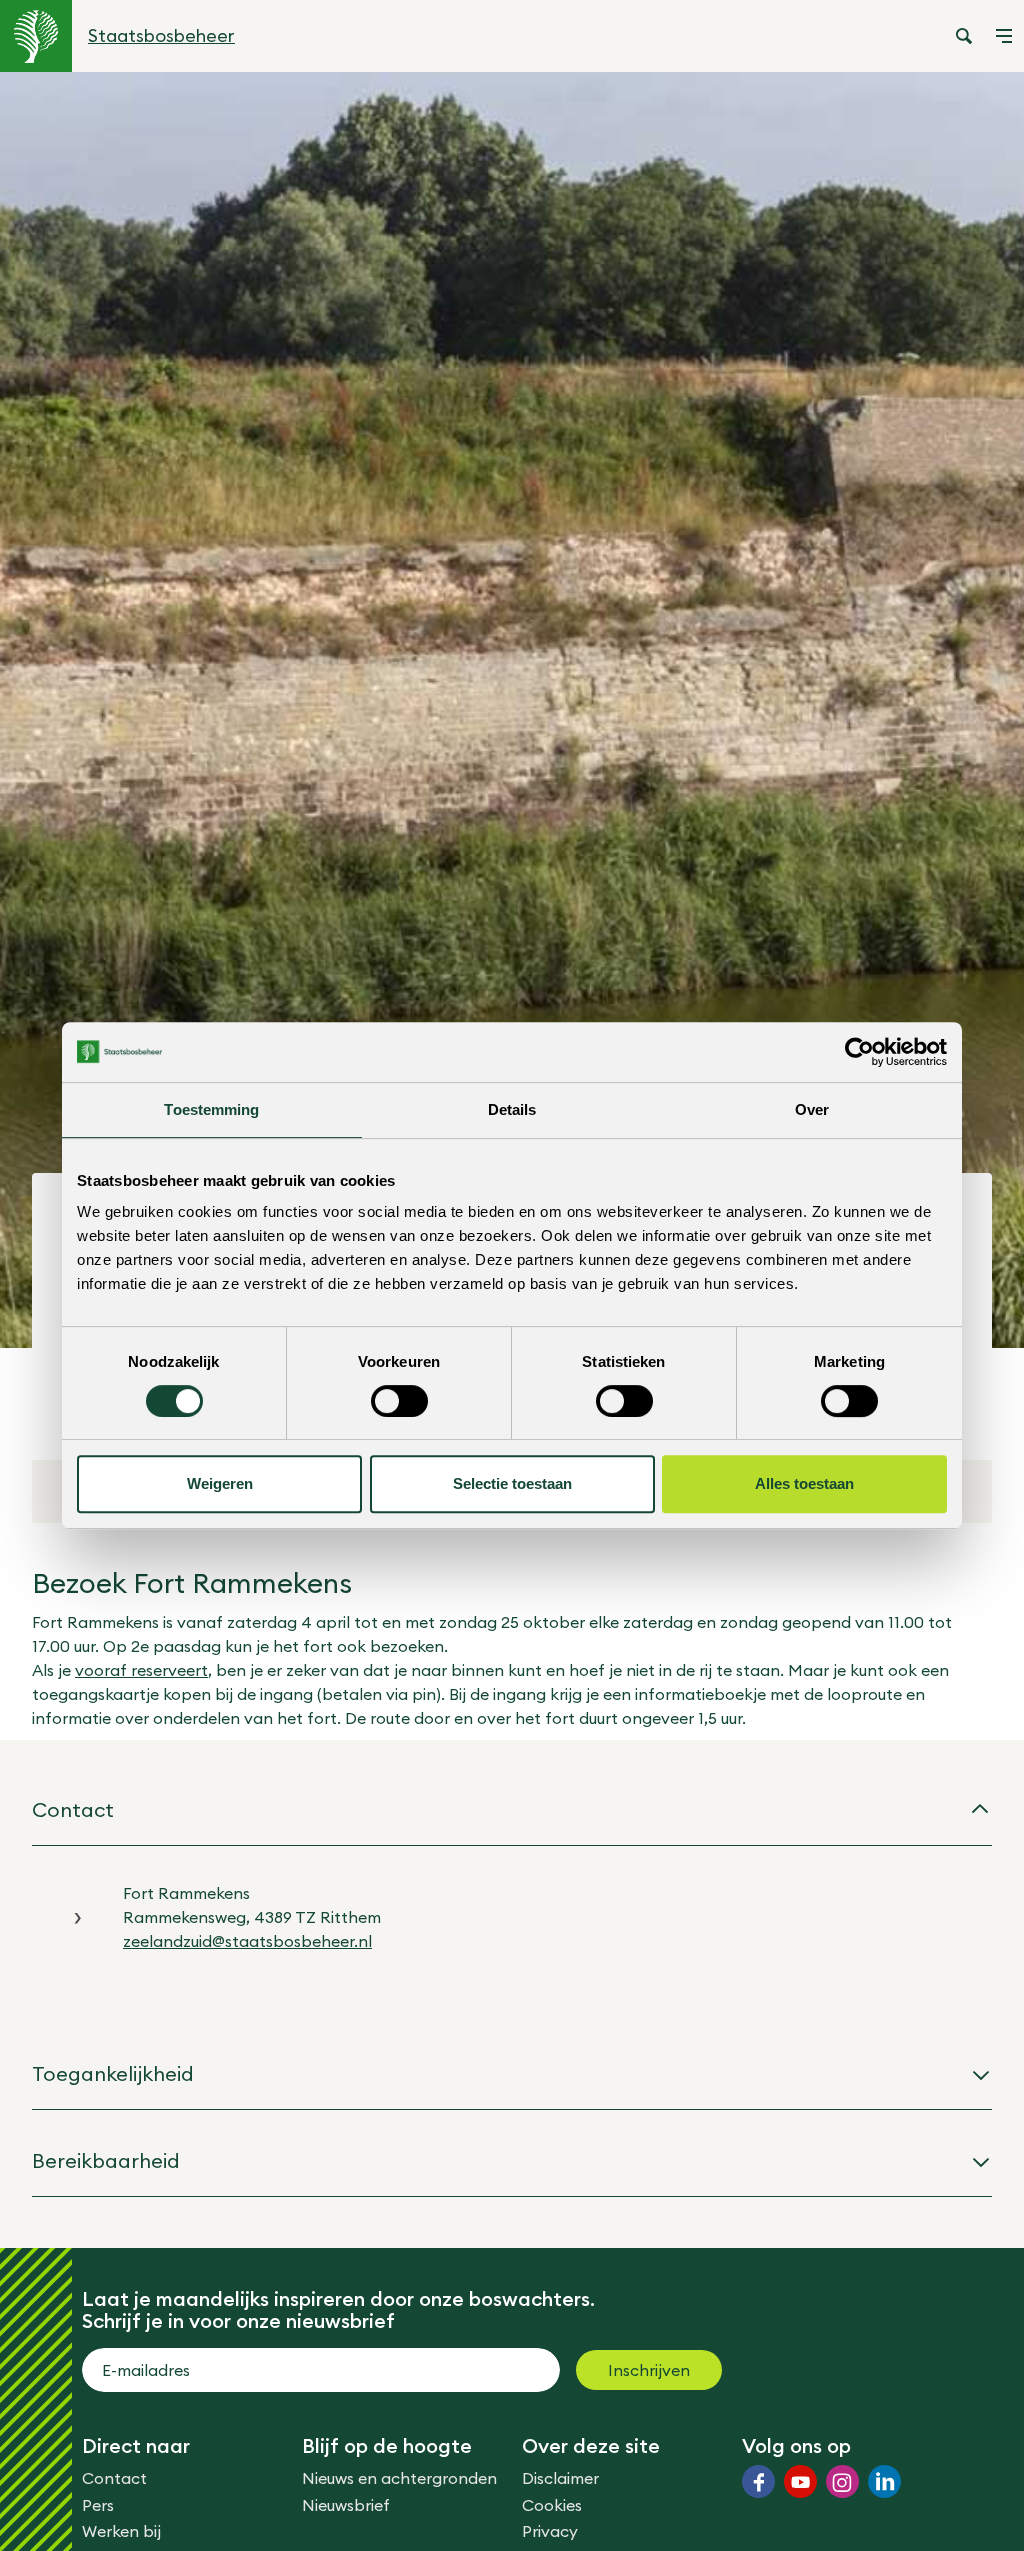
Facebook (758, 2481)
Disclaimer (560, 2478)
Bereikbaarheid (106, 2160)
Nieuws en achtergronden (399, 2478)
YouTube (800, 2481)
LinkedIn (884, 2481)
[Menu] (1004, 36)
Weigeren (220, 1483)
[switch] (399, 1401)
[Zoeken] (964, 36)
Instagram (842, 2481)
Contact (73, 1809)
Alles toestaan (804, 1483)
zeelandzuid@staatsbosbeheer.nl (247, 1941)
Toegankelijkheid (113, 2073)
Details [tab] (512, 1109)
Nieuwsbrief (346, 2505)
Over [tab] (812, 1109)
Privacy (550, 2531)
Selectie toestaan (512, 1483)
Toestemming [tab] (211, 1109)
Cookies (552, 2505)
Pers (98, 2505)
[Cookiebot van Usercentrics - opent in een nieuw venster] (859, 1052)
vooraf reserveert (141, 1670)
